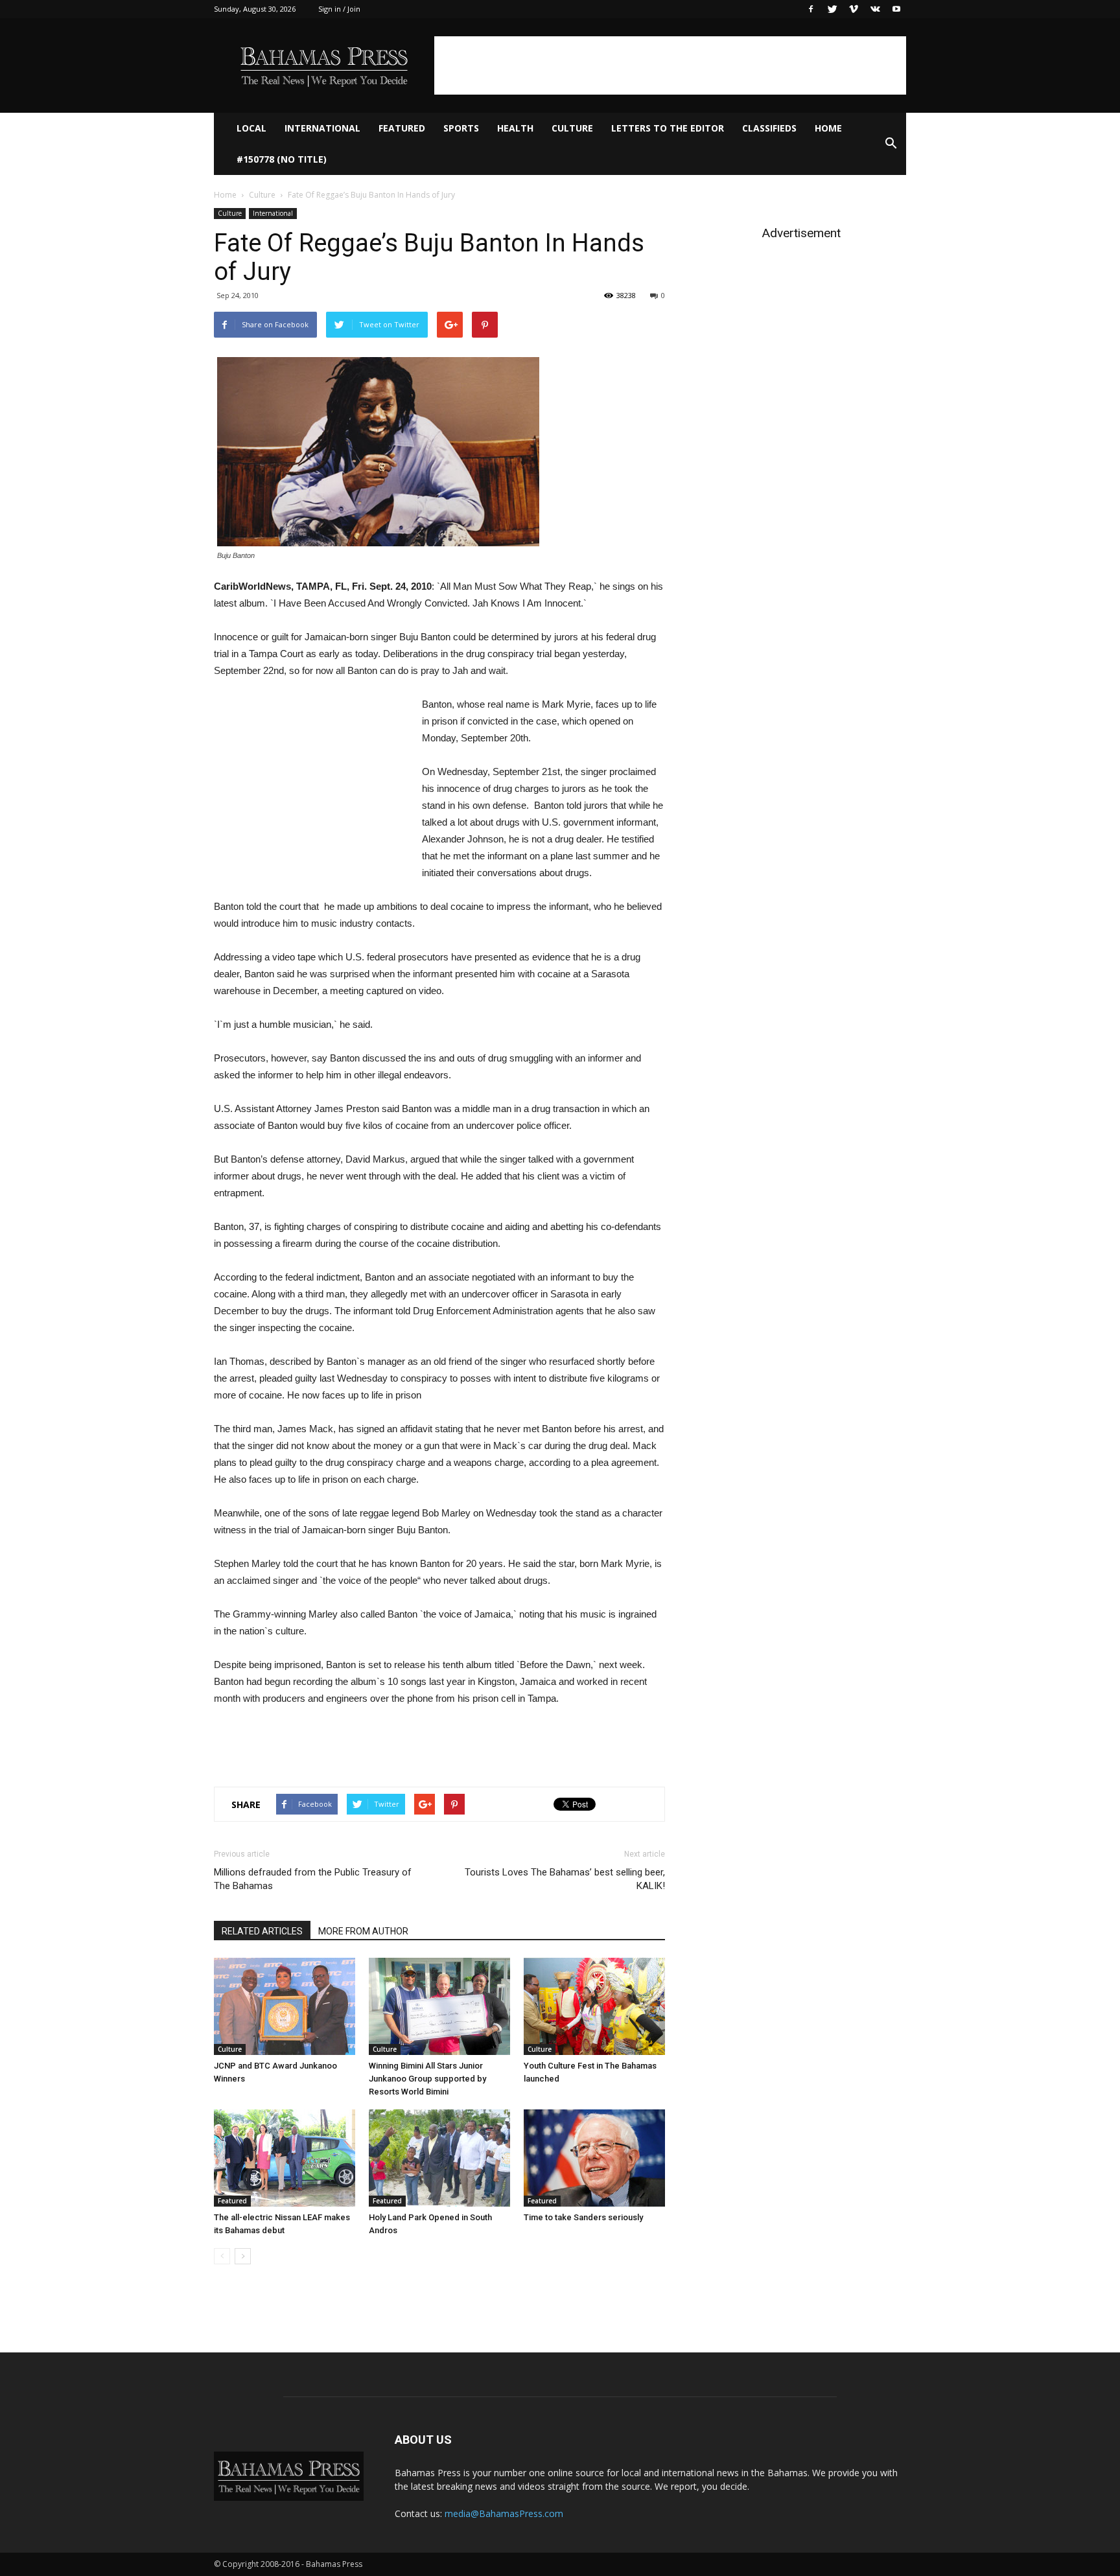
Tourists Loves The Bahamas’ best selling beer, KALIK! (565, 1879)
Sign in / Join (339, 9)
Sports (461, 128)
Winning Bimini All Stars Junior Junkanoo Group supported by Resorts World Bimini (427, 2079)
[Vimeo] (854, 9)
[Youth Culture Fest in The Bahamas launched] (594, 2006)
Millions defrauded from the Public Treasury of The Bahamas (313, 1879)
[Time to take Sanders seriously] (594, 2158)
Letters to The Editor (668, 128)
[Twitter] (832, 9)
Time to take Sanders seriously (583, 2217)
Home (828, 128)
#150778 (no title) (282, 159)
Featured (402, 128)
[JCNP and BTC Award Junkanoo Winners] (285, 2006)
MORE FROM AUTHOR (363, 1931)
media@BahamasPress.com (504, 2513)
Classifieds (769, 128)
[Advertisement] (670, 65)
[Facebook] (811, 9)
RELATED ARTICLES (262, 1931)
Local (251, 128)
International (322, 128)
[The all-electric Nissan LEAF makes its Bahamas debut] (285, 2158)
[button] (891, 144)
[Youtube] (896, 9)
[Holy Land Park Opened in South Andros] (439, 2158)
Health (515, 128)
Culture (572, 128)
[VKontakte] (875, 9)
